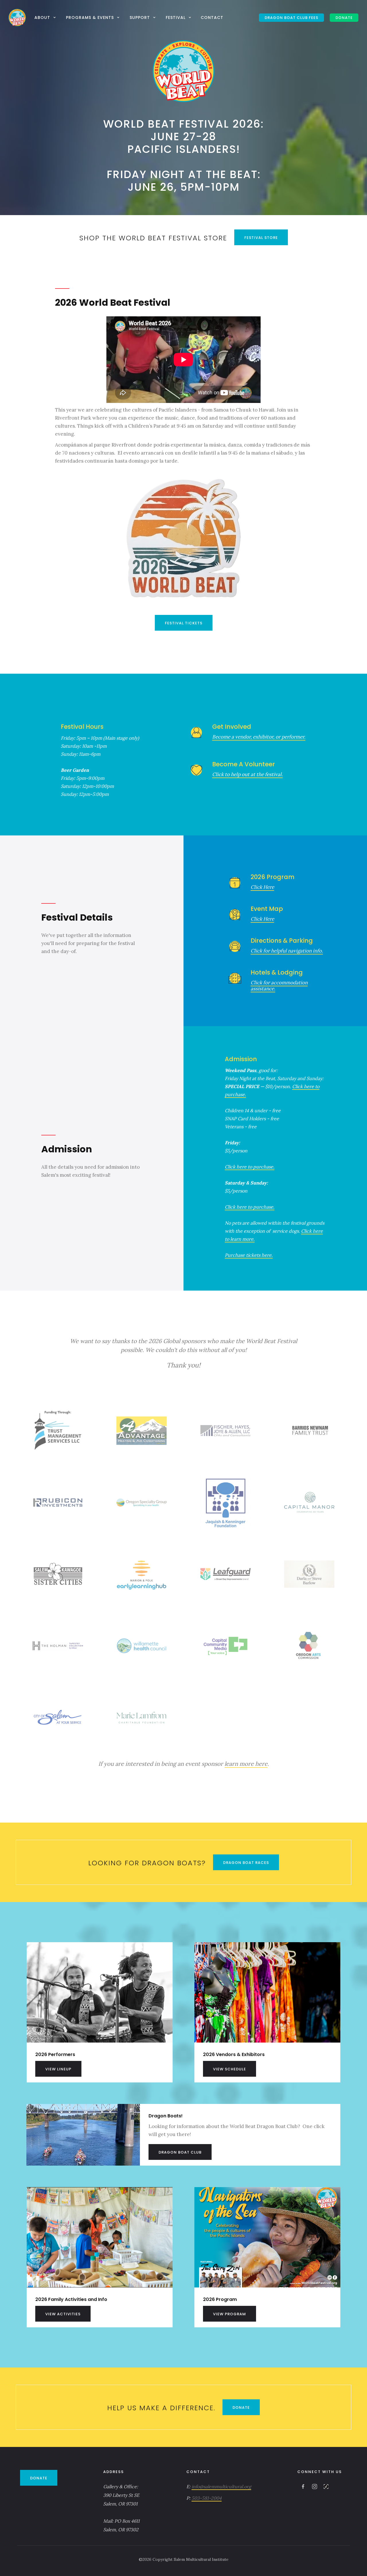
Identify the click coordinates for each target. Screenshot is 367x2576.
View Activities (63, 2314)
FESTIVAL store (261, 238)
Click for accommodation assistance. (279, 986)
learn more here (246, 1764)
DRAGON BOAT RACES (246, 1863)
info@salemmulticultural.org (221, 2487)
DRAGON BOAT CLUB (180, 2152)
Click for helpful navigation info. (287, 951)
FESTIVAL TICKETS (184, 623)
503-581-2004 (207, 2498)
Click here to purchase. (250, 1167)
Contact (212, 17)
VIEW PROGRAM (230, 2314)
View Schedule (230, 2069)
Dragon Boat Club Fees (291, 18)
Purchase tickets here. (249, 1255)
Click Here (262, 887)
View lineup (58, 2069)
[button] (46, 17)
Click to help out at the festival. (247, 774)
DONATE (344, 18)
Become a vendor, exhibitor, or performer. (259, 737)
